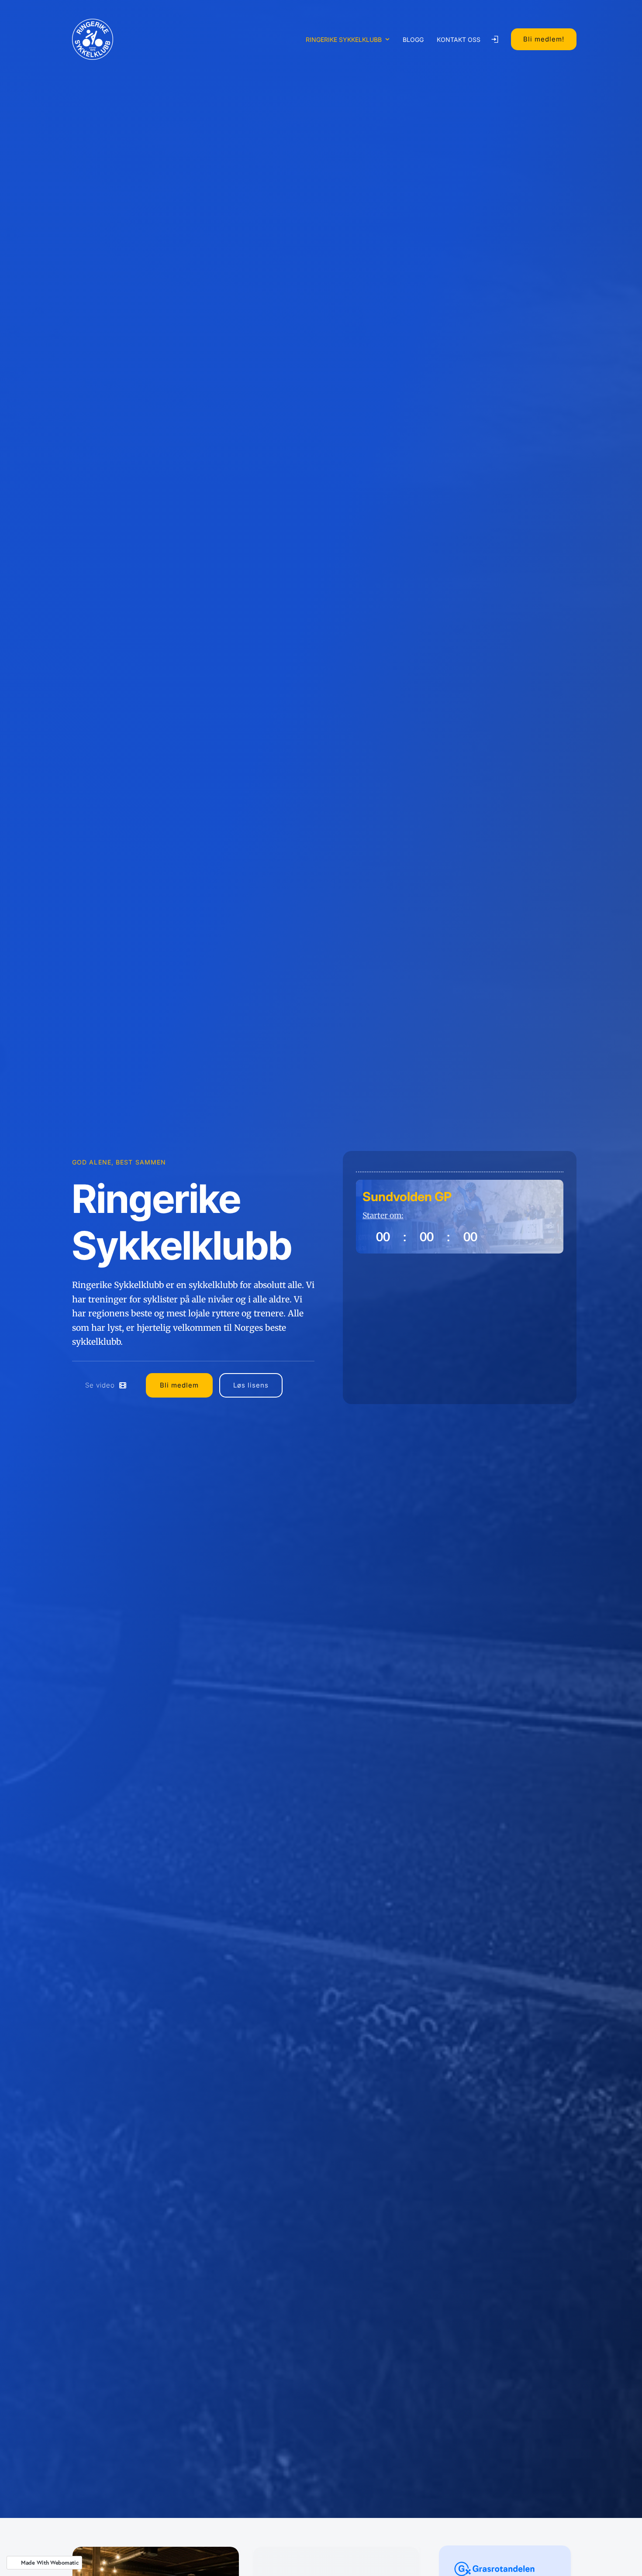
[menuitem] (348, 39)
